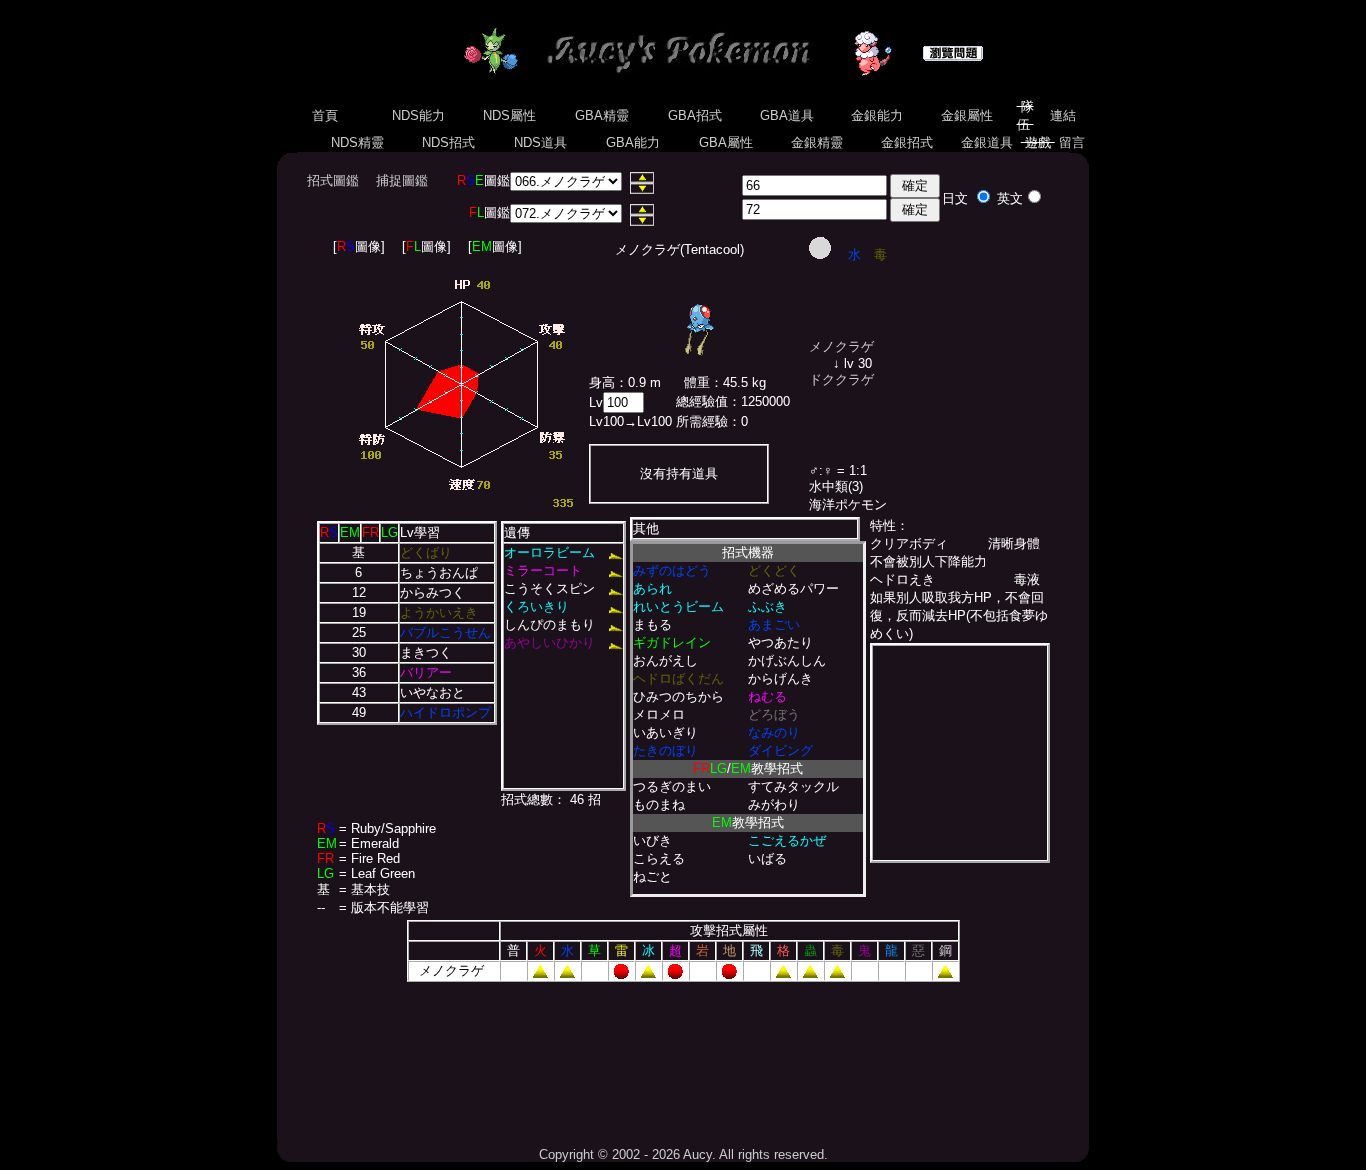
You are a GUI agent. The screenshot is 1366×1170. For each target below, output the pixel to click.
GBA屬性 (726, 142)
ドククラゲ (841, 379)
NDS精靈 (357, 142)
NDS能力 (418, 115)
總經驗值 (702, 401)
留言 (1072, 142)
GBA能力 (633, 142)
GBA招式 (695, 115)
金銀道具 (987, 142)
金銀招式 (907, 142)
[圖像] (359, 246)
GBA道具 (787, 115)
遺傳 (517, 532)
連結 (1063, 115)
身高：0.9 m (625, 382)
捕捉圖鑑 (402, 180)
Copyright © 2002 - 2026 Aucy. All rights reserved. (683, 1154)
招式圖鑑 (333, 180)
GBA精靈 (602, 115)
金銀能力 (877, 115)
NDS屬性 (509, 115)
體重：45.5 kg (725, 382)
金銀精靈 (817, 142)
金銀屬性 (967, 115)
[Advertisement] (683, 1057)
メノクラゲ (841, 346)
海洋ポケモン (848, 504)
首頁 (325, 115)
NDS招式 (448, 142)
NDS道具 (540, 142)
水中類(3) (836, 486)
